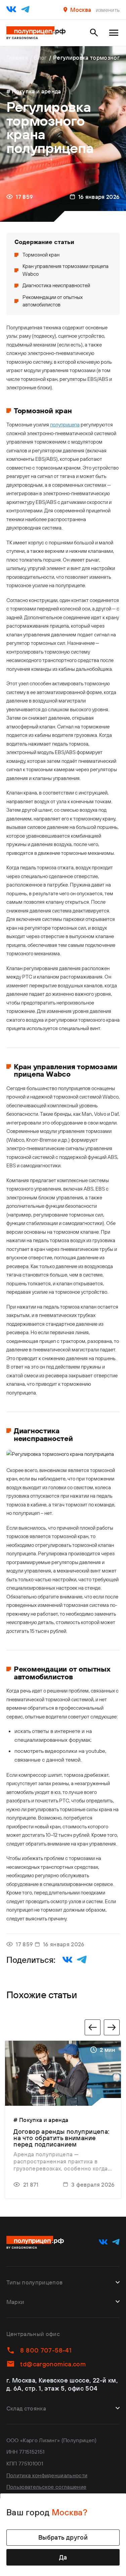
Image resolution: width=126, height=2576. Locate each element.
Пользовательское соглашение (46, 2487)
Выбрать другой (63, 2537)
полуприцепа (65, 425)
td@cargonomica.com (53, 2364)
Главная (17, 57)
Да (63, 2557)
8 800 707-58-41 (46, 2350)
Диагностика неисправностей (56, 285)
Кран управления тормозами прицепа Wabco (66, 270)
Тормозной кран (41, 255)
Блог (40, 57)
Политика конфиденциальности (47, 2475)
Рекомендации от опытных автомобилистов (53, 301)
